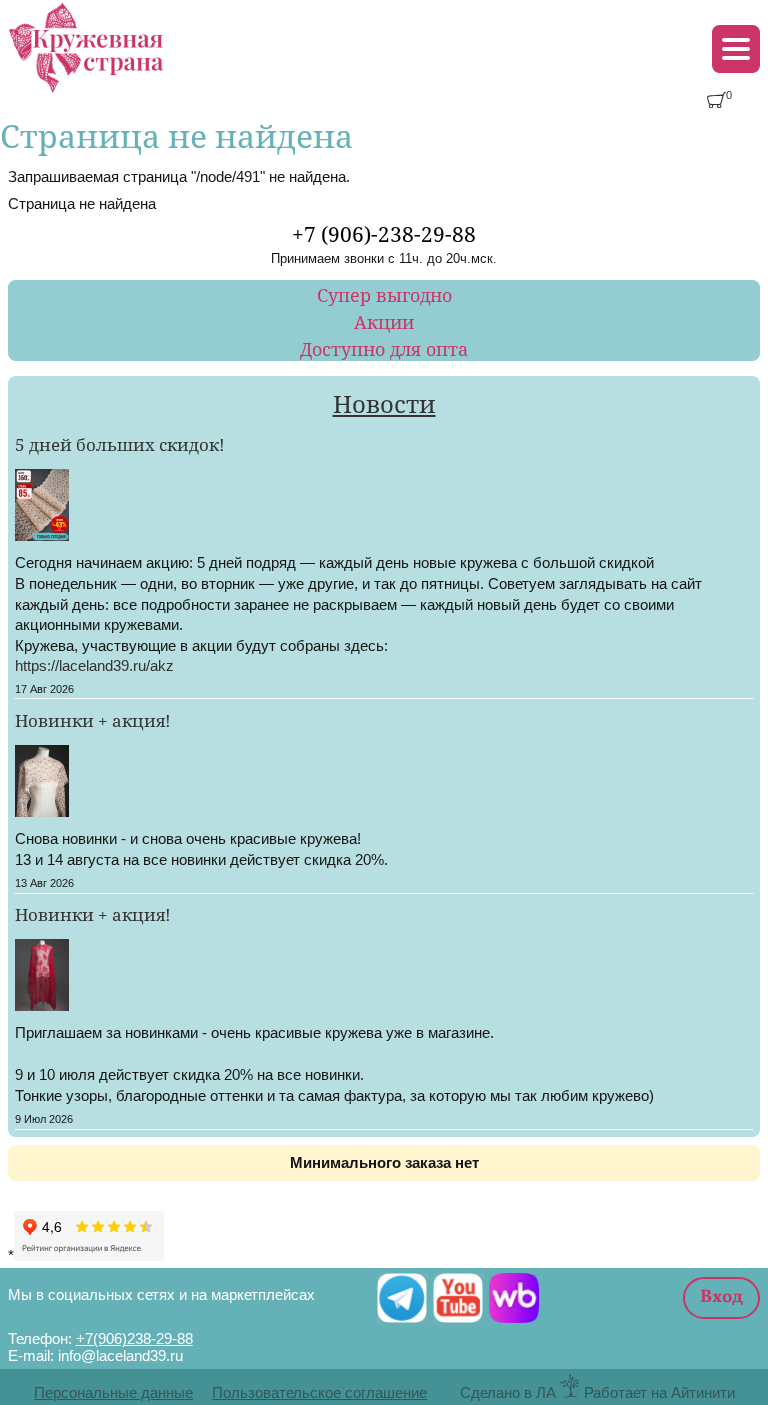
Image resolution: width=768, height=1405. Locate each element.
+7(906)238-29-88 (134, 1338)
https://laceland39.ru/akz (94, 665)
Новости (384, 403)
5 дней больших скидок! (120, 444)
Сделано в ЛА (508, 1392)
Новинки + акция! (93, 720)
